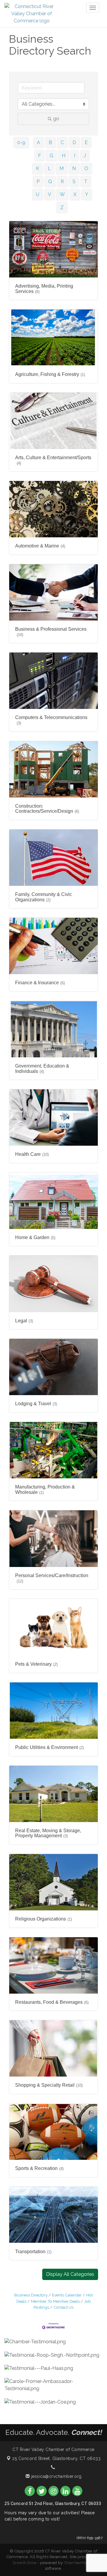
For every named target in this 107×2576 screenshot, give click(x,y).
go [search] (56, 119)
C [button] (62, 142)
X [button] (75, 194)
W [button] (62, 194)
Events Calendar (67, 2295)
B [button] (50, 142)
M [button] (62, 168)
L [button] (49, 168)
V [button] (49, 194)
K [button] (38, 168)
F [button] (40, 156)
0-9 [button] (21, 142)
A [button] (38, 142)
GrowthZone (25, 2563)
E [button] (86, 142)
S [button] (74, 182)
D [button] (74, 142)
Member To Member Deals (55, 2301)
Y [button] (87, 194)
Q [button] (50, 182)
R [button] (62, 182)
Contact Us (63, 2307)
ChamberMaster (79, 2563)
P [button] (38, 182)
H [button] (64, 156)
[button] (70, 2274)
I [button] (75, 156)
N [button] (74, 168)
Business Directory (31, 2295)
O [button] (86, 168)
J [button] (85, 156)
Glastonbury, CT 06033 (56, 2458)
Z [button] (62, 208)
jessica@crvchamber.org (56, 2476)
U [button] (38, 194)
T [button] (86, 182)
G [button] (51, 156)
